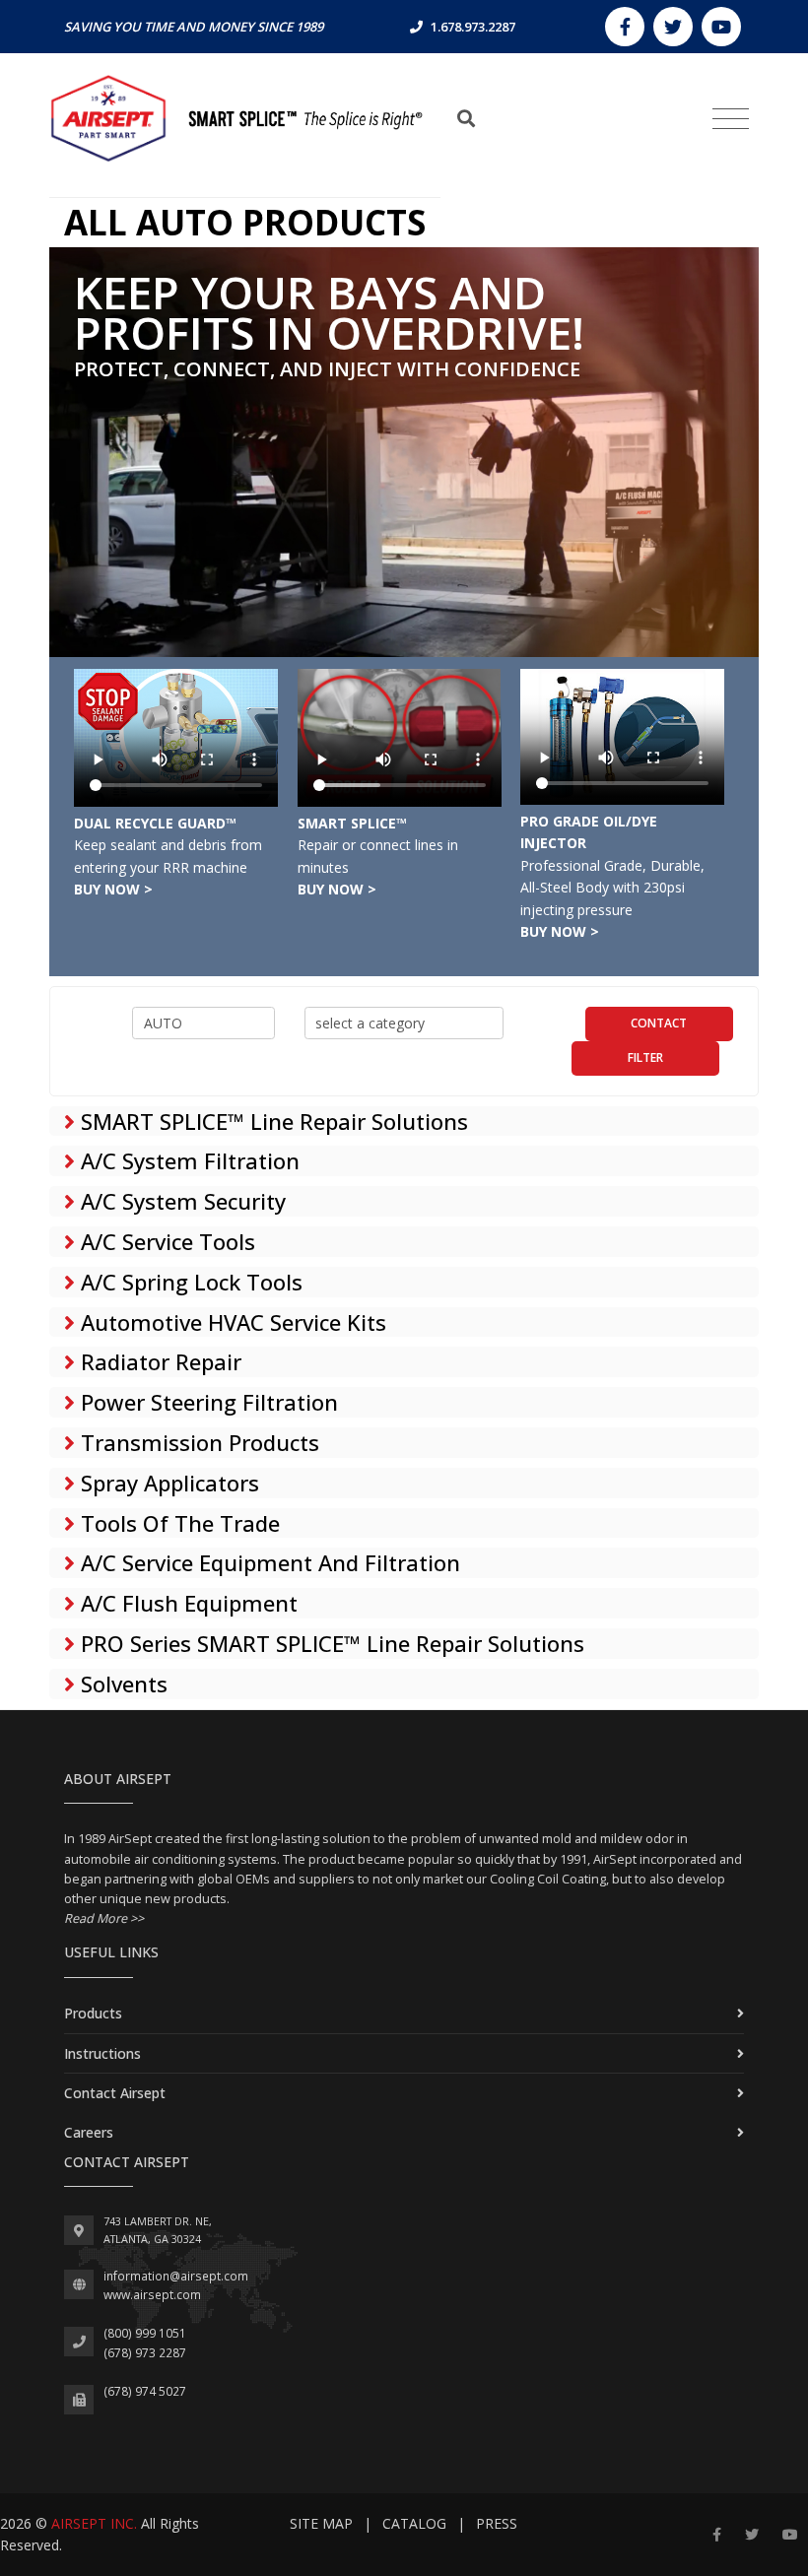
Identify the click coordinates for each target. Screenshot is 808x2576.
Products (93, 2013)
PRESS (497, 2523)
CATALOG (414, 2523)
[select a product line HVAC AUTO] (203, 1024)
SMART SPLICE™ (352, 823)
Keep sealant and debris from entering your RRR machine (168, 867)
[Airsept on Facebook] (625, 27)
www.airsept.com (152, 2295)
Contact (659, 1023)
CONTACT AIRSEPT (127, 2162)
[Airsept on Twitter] (673, 27)
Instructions (102, 2053)
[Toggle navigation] (731, 119)
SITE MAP (321, 2523)
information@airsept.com (176, 2276)
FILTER (645, 1057)
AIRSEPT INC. (94, 2523)
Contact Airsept (115, 2093)
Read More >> (104, 1918)
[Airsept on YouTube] (721, 27)
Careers (89, 2132)
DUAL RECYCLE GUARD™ (155, 823)
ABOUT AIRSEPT (118, 1779)
